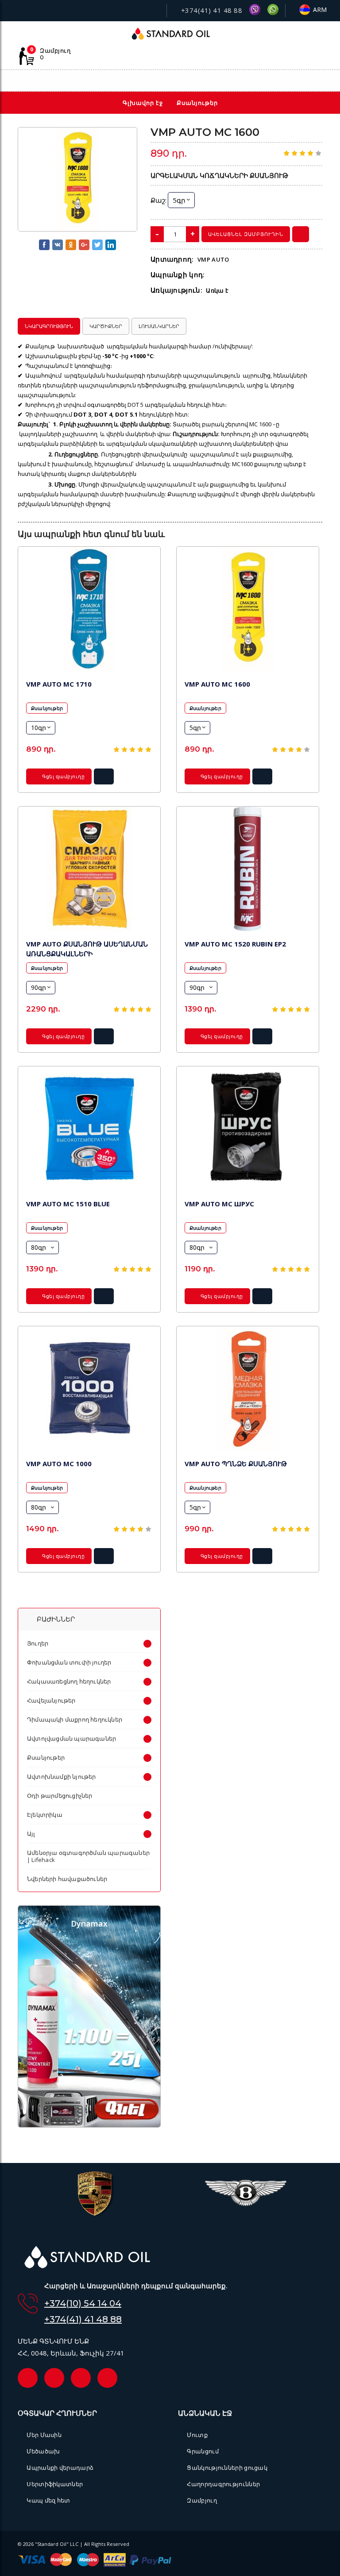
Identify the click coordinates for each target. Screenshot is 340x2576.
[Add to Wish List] (124, 139)
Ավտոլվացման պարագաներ (71, 1738)
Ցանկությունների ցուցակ (227, 2468)
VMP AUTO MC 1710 (59, 684)
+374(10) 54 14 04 (83, 2303)
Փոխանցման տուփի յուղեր (69, 1662)
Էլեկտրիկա (45, 1815)
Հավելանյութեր (51, 1700)
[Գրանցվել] (318, 81)
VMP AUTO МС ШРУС (219, 1204)
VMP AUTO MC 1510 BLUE (68, 1204)
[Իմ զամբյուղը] (279, 81)
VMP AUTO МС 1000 (59, 1464)
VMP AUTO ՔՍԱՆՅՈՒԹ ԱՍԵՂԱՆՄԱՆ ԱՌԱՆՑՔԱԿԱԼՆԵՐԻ (87, 949)
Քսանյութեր (47, 708)
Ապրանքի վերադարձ (60, 2468)
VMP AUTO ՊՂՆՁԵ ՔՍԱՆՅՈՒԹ (236, 1464)
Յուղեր (38, 1643)
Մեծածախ (43, 2451)
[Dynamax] (89, 2125)
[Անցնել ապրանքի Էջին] (89, 609)
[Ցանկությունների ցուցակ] (260, 81)
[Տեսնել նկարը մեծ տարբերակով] (77, 180)
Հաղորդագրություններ (223, 2484)
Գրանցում (203, 2451)
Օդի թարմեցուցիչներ (60, 1796)
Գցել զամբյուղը (63, 776)
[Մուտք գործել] (298, 81)
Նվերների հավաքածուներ (67, 1879)
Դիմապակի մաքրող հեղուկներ (75, 1719)
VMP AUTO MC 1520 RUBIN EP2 (235, 944)
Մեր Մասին (44, 2435)
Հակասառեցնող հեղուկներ (69, 1681)
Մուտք (197, 2435)
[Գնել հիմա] (301, 234)
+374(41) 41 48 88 (211, 10)
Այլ (31, 1834)
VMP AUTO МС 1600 (217, 684)
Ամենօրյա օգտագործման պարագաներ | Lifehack (88, 1856)
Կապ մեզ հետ (48, 2500)
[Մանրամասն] (104, 779)
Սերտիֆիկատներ (55, 2484)
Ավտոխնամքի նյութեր (62, 1777)
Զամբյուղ (202, 2500)
